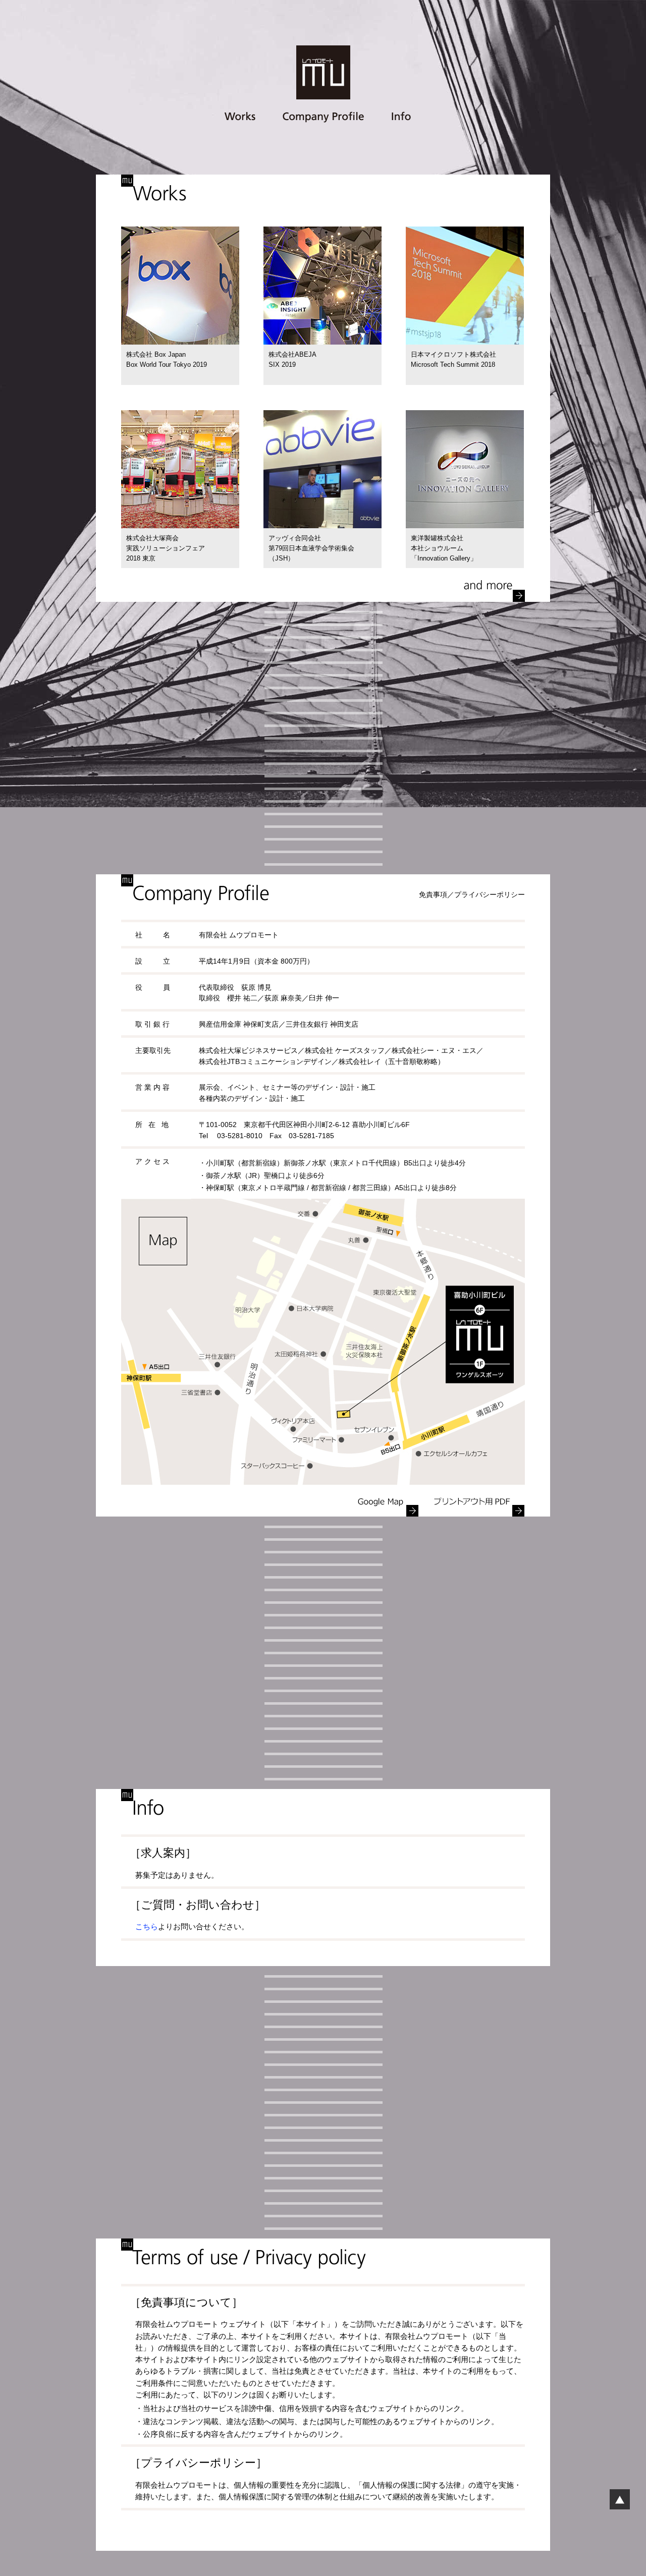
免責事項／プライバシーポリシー (472, 895)
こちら (147, 1927)
